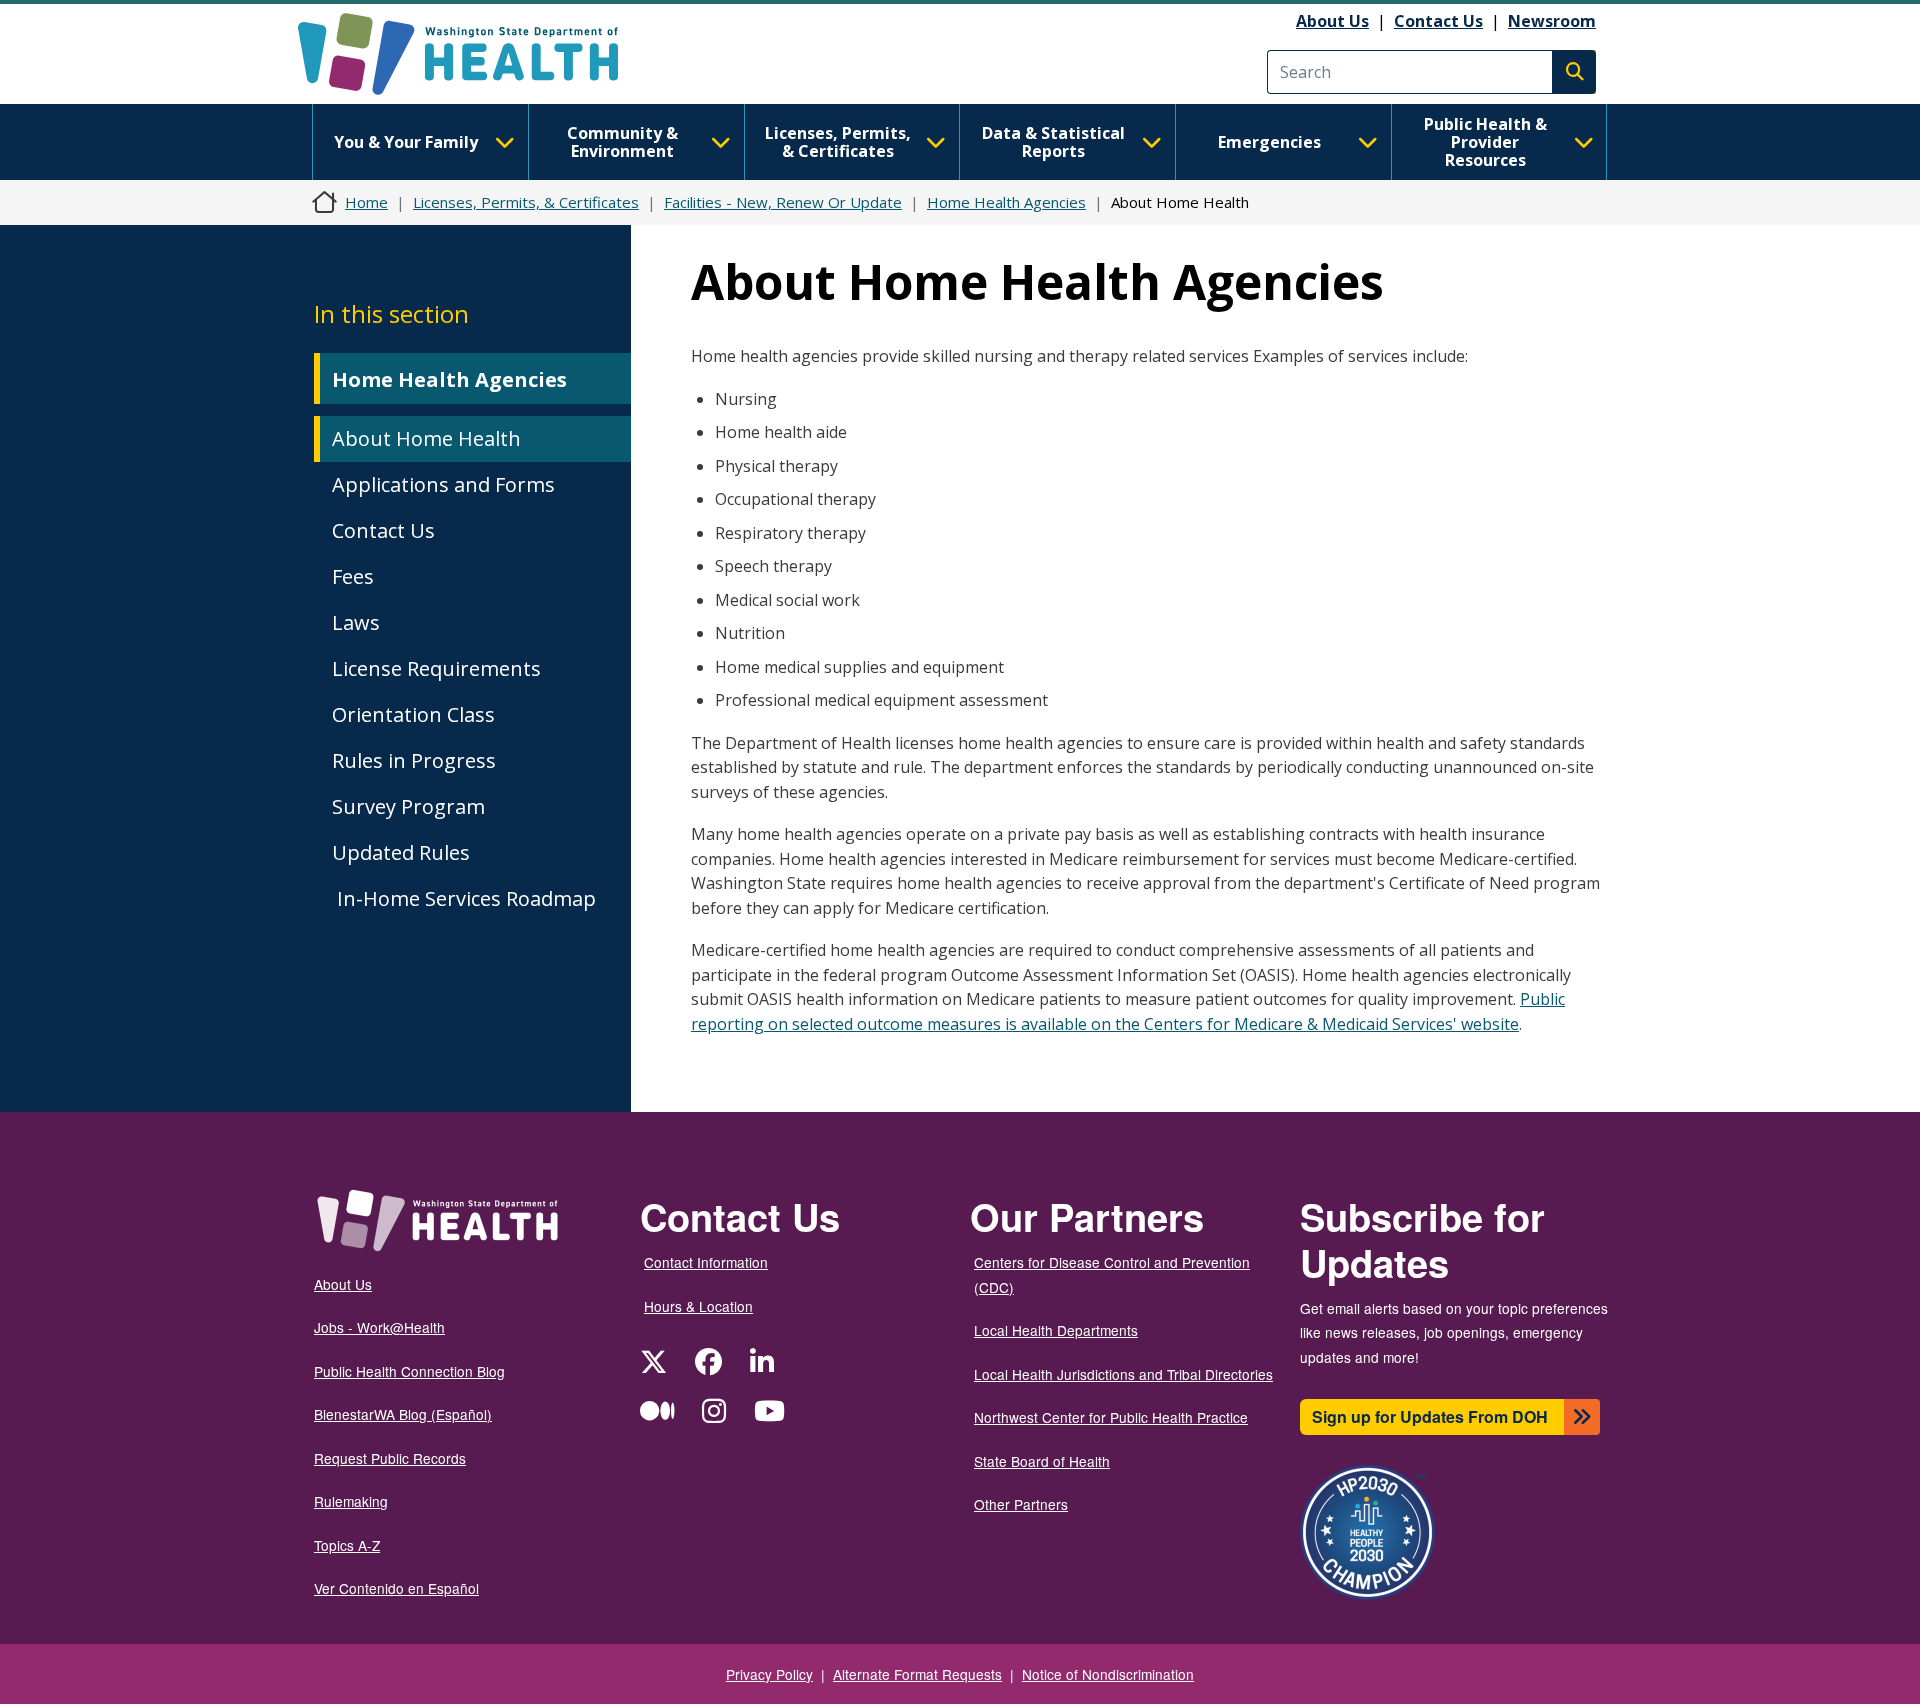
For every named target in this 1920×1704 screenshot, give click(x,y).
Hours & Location (698, 1306)
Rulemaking (351, 1501)
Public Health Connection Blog (409, 1371)
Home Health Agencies (1006, 202)
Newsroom (1552, 21)
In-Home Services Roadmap (464, 898)
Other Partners (1021, 1504)
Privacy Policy (769, 1674)
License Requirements (436, 668)
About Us (1332, 21)
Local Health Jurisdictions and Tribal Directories (1123, 1374)
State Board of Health (1042, 1461)
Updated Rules (401, 852)
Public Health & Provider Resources (1485, 142)
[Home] (475, 54)
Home (366, 202)
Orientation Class (413, 714)
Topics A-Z (347, 1545)
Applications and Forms (443, 484)
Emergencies (1269, 142)
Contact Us (1438, 21)
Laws (356, 622)
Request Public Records (390, 1458)
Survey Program (408, 806)
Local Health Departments (1056, 1330)
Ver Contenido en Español (396, 1588)
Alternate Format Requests (917, 1674)
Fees (353, 576)
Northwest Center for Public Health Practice (1111, 1417)
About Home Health (426, 438)
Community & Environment (622, 142)
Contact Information (706, 1262)
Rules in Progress (414, 760)
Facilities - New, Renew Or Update (783, 202)
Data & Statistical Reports (1053, 142)
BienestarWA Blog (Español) (403, 1414)
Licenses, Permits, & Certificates (838, 142)
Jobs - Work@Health (379, 1327)
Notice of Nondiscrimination (1108, 1674)
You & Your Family (406, 142)
